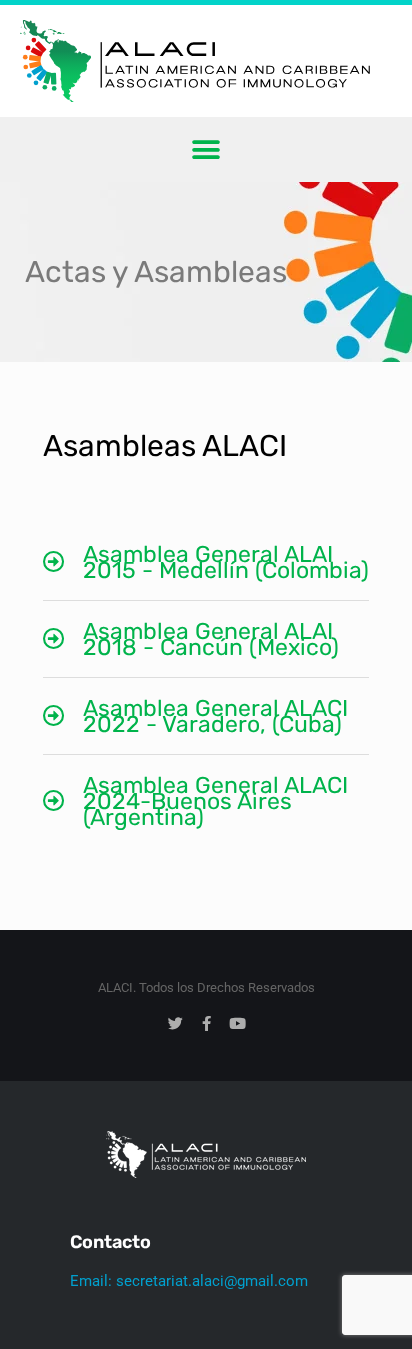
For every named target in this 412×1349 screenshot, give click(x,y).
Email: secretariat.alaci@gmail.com (189, 1281)
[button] (206, 149)
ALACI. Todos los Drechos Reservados (206, 987)
